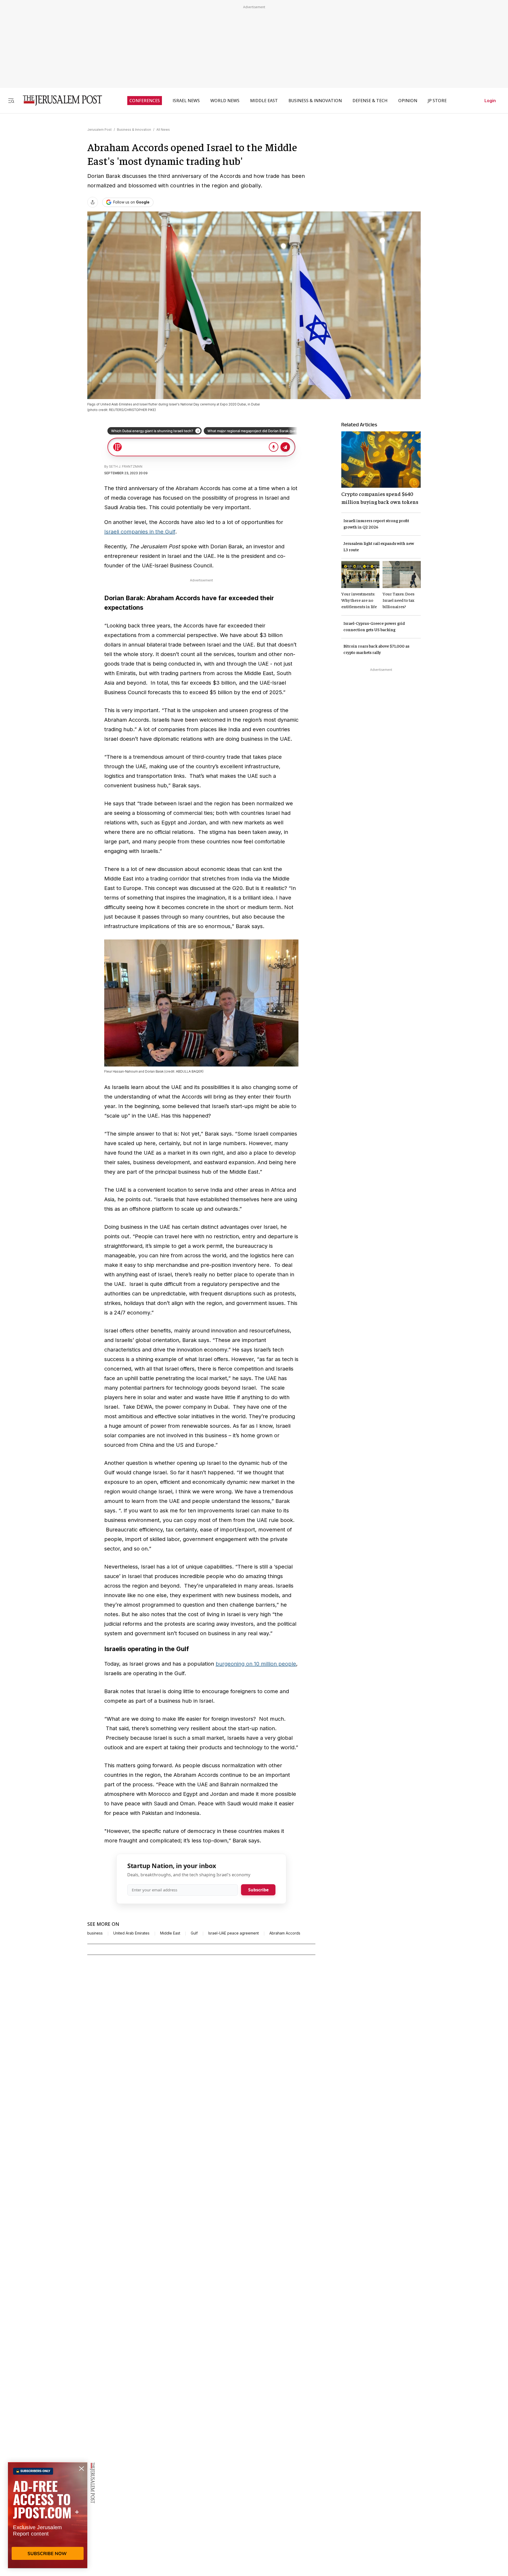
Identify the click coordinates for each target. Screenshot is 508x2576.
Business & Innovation (134, 130)
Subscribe (258, 1890)
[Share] (93, 202)
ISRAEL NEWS (186, 101)
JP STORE (437, 101)
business (95, 1933)
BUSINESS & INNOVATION (315, 101)
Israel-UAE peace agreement (233, 1933)
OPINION (408, 101)
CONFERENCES (145, 101)
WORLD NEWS (225, 101)
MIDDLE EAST (264, 101)
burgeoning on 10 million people (256, 1664)
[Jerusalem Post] (59, 100)
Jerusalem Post (99, 130)
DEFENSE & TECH (370, 101)
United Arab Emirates (131, 1933)
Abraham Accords (285, 1933)
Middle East (170, 1933)
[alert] (48, 2515)
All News (163, 130)
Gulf (194, 1933)
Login (490, 101)
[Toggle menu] (11, 100)
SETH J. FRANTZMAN (126, 466)
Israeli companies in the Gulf (140, 532)
